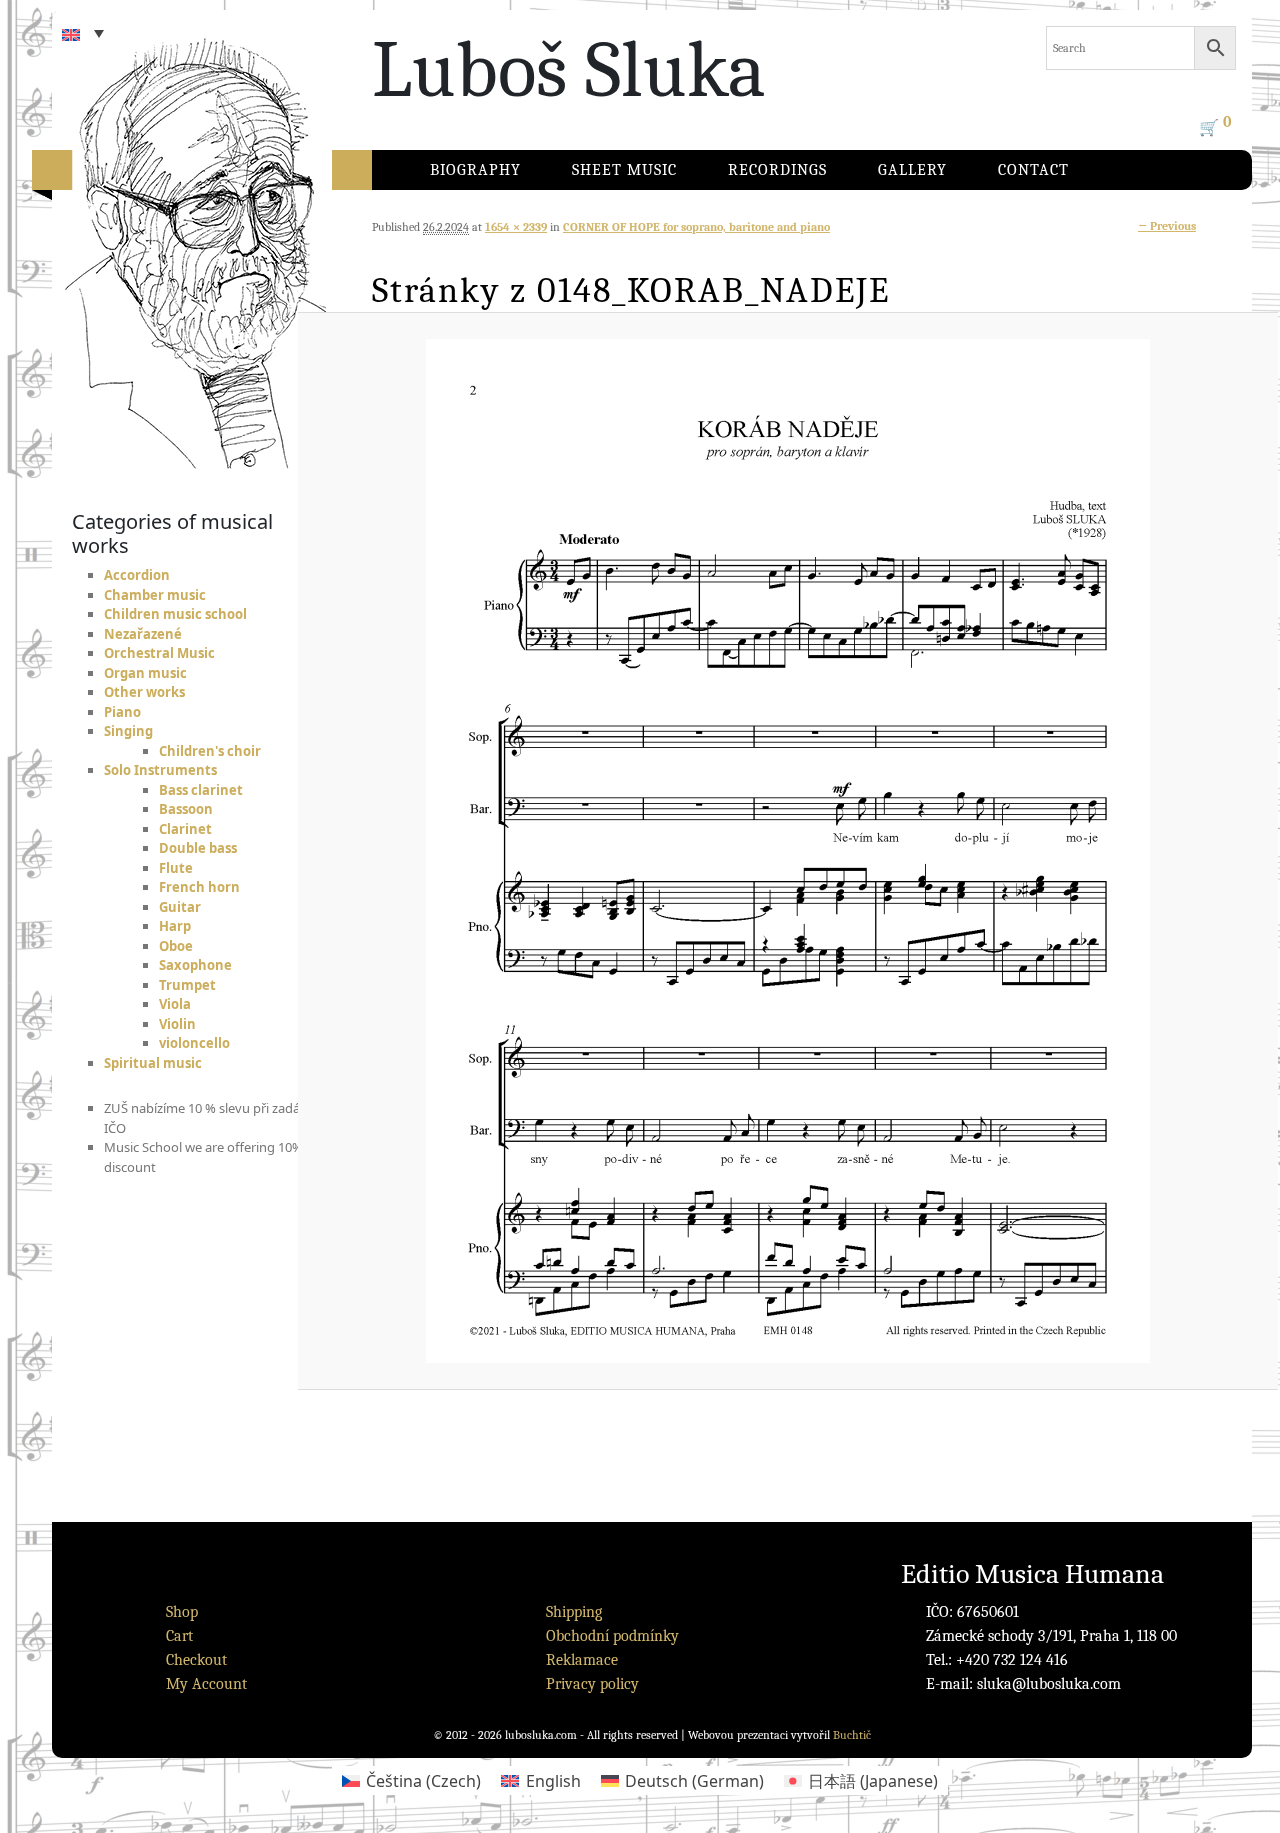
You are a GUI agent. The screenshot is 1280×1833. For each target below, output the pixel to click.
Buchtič (852, 1735)
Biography (475, 170)
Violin (177, 1024)
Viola (175, 1004)
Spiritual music (153, 1063)
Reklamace (582, 1660)
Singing (128, 731)
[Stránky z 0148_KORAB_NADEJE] (788, 851)
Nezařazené (143, 634)
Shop (182, 1612)
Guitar (180, 907)
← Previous (1167, 226)
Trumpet (187, 985)
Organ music (145, 673)
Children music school (175, 614)
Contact (1033, 170)
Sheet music (624, 170)
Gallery (912, 170)
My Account (206, 1684)
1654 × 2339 (516, 227)
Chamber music (155, 595)
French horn (199, 887)
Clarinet (185, 829)
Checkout (196, 1660)
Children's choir (210, 751)
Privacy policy (592, 1684)
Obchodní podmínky (612, 1636)
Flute (176, 868)
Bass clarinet (201, 790)
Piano (122, 712)
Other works (144, 692)
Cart (179, 1636)
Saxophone (195, 965)
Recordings (777, 170)
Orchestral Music (159, 653)
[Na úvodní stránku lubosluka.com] (232, 235)
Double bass (198, 848)
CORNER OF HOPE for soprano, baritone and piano (696, 227)
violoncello (194, 1043)
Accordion (137, 575)
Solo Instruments (160, 770)
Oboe (176, 946)
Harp (175, 926)
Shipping (574, 1612)
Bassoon (186, 809)
